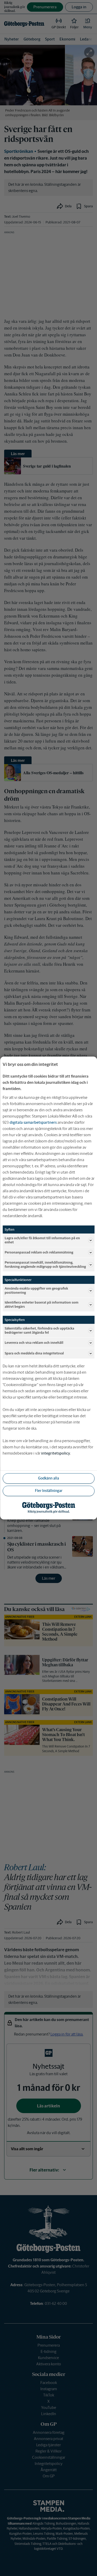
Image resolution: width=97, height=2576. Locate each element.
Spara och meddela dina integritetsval (34, 1353)
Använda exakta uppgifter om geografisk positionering (36, 1290)
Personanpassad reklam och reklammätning (39, 1252)
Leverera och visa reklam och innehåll (34, 1343)
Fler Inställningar (49, 1491)
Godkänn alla (48, 1478)
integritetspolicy (56, 1453)
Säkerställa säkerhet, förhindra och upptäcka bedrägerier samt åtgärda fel (39, 1330)
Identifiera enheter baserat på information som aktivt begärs (42, 1304)
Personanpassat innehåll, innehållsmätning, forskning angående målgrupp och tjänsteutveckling (45, 1265)
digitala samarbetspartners (33, 1122)
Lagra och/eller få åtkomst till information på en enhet (42, 1240)
